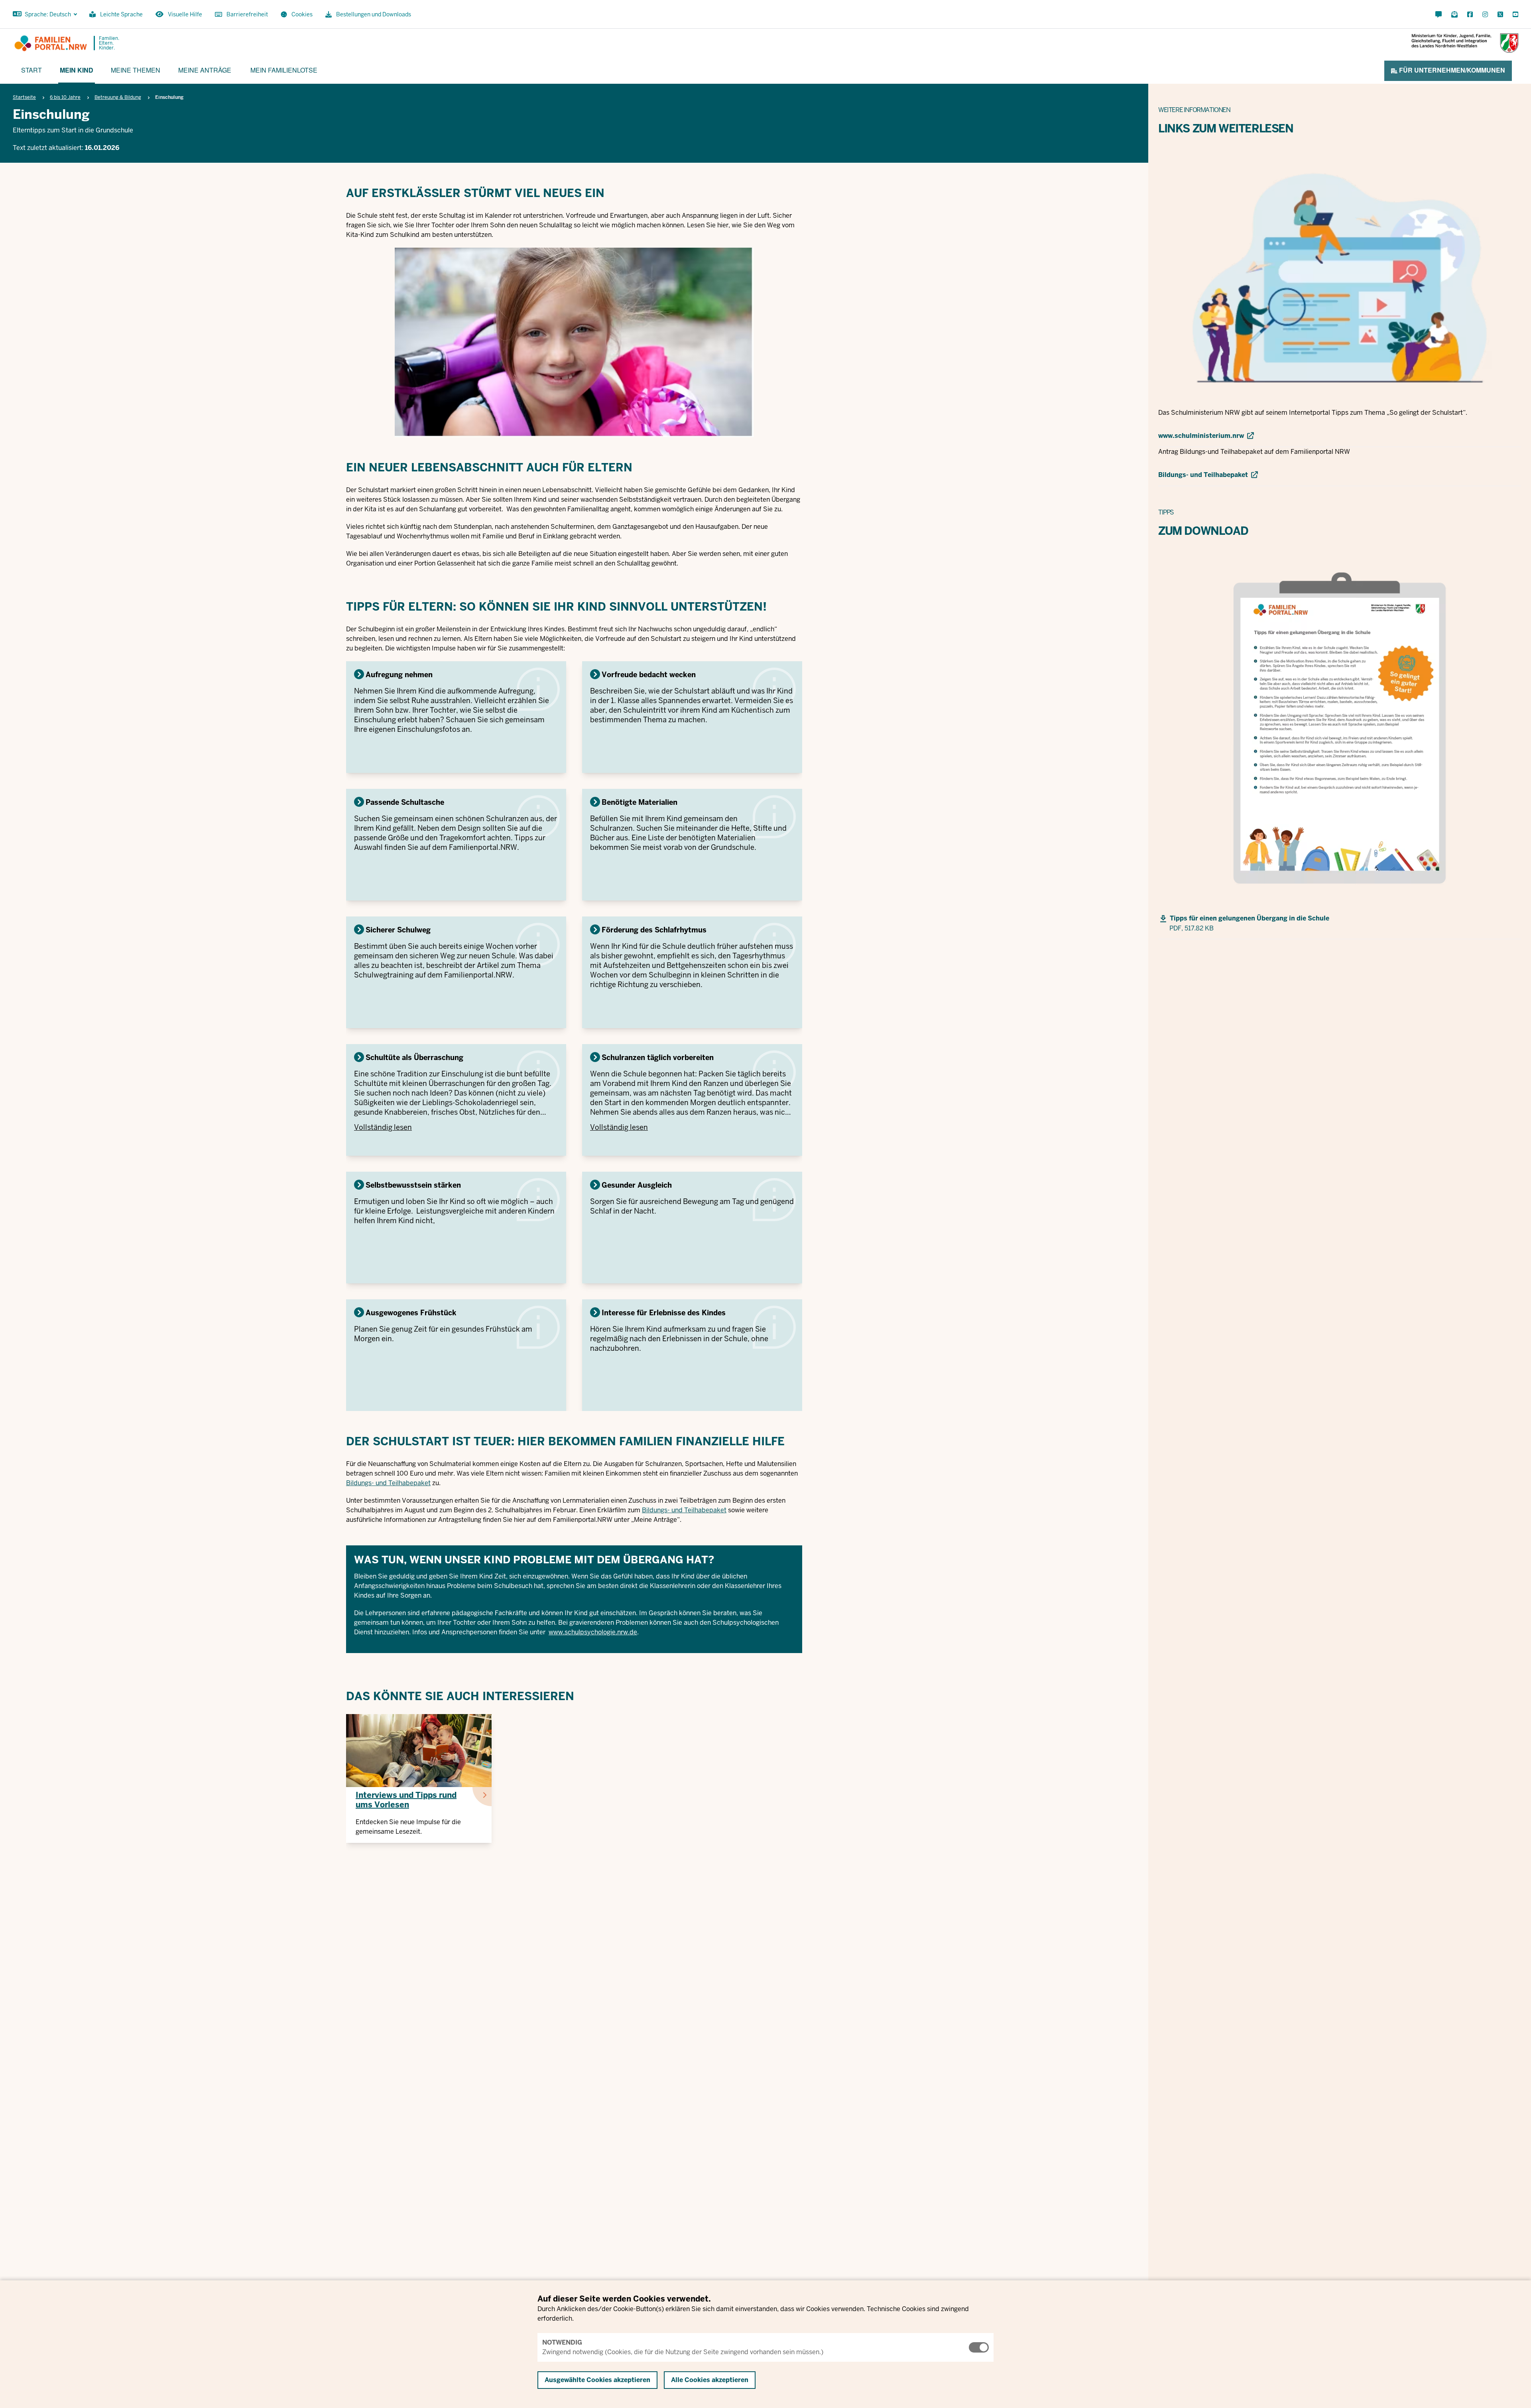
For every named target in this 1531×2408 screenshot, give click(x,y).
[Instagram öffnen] (1485, 15)
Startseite (24, 97)
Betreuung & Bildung (118, 97)
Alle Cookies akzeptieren (710, 2380)
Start (31, 70)
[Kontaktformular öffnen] (1439, 15)
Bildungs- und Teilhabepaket (388, 1483)
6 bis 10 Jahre (65, 97)
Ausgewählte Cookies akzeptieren (597, 2380)
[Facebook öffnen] (1470, 15)
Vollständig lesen (383, 1127)
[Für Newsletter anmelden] (1454, 15)
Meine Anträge (205, 70)
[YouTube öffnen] (1514, 15)
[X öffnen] (1500, 15)
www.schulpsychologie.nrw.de (593, 1632)
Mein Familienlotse (284, 70)
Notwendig (562, 2342)
